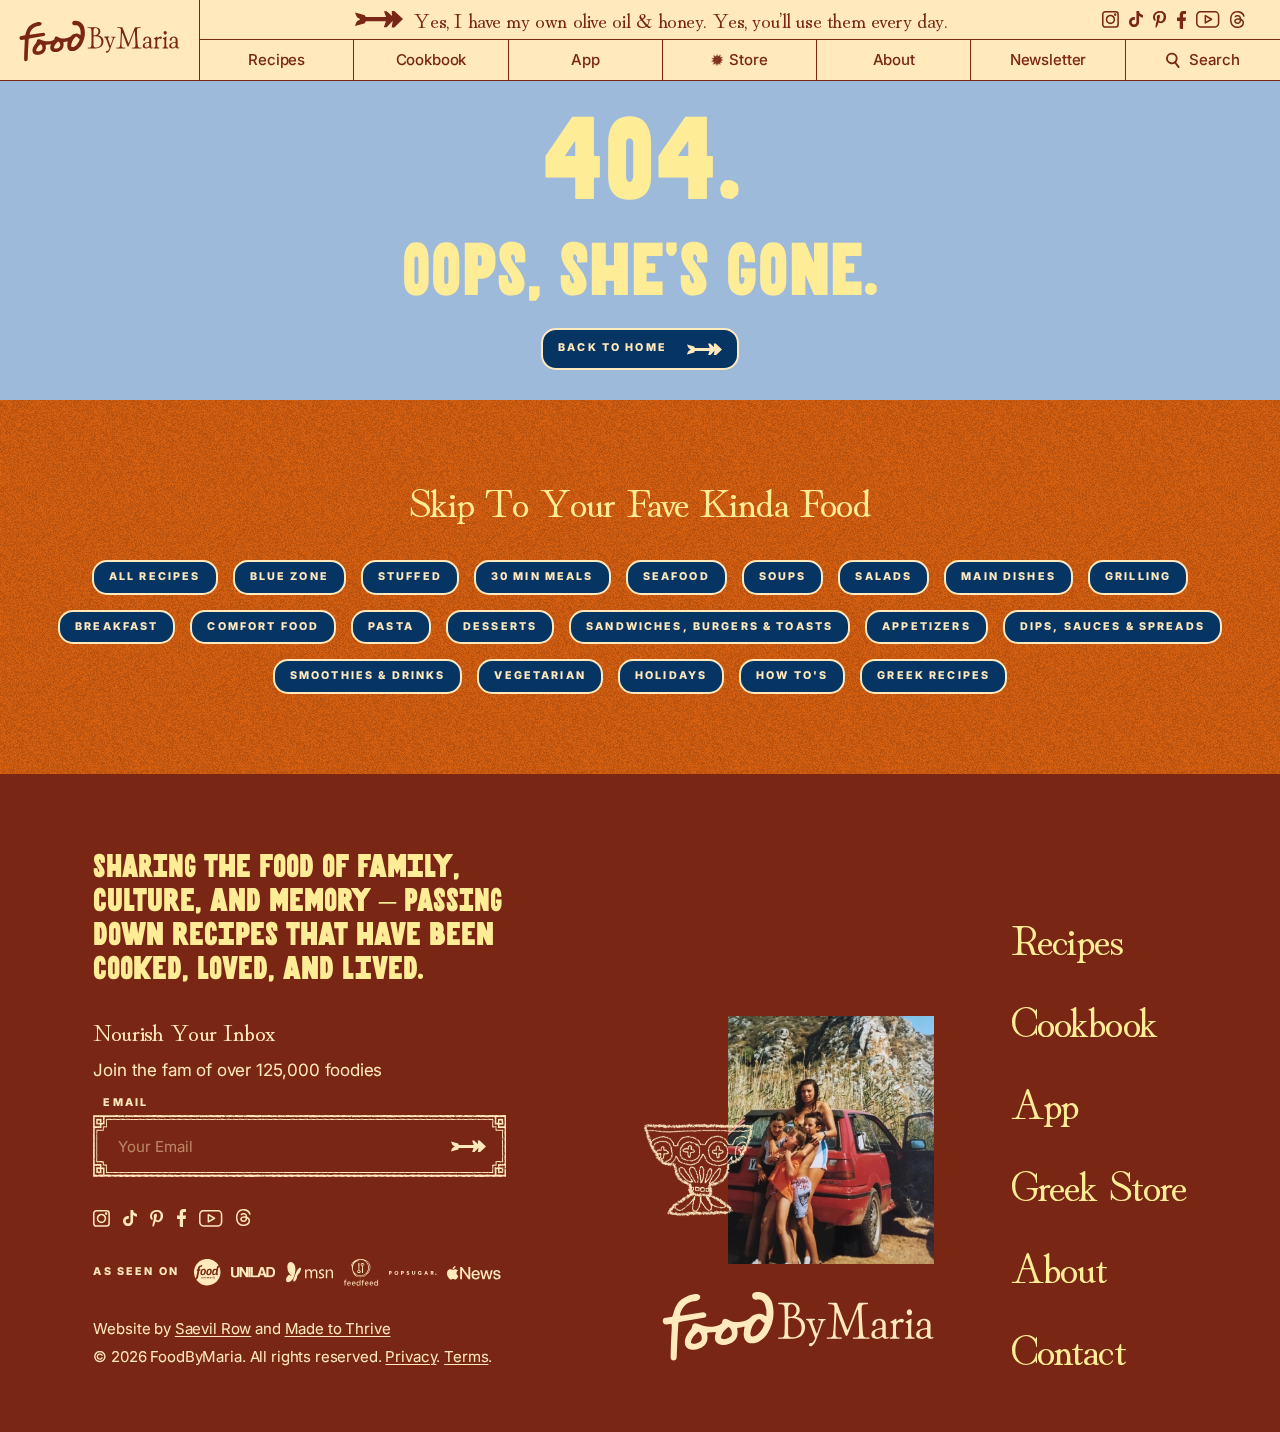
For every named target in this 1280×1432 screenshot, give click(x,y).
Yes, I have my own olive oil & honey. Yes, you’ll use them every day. (679, 19)
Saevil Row (213, 1328)
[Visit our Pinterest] (1160, 19)
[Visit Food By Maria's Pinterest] (157, 1218)
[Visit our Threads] (1237, 20)
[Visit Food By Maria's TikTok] (130, 1218)
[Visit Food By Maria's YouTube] (211, 1218)
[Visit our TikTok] (1136, 19)
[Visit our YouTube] (1208, 19)
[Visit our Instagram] (1110, 19)
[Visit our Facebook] (1181, 20)
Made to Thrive (338, 1328)
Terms (466, 1356)
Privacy (410, 1356)
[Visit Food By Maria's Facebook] (181, 1218)
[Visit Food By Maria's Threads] (243, 1218)
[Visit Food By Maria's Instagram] (101, 1218)
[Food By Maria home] (99, 40)
